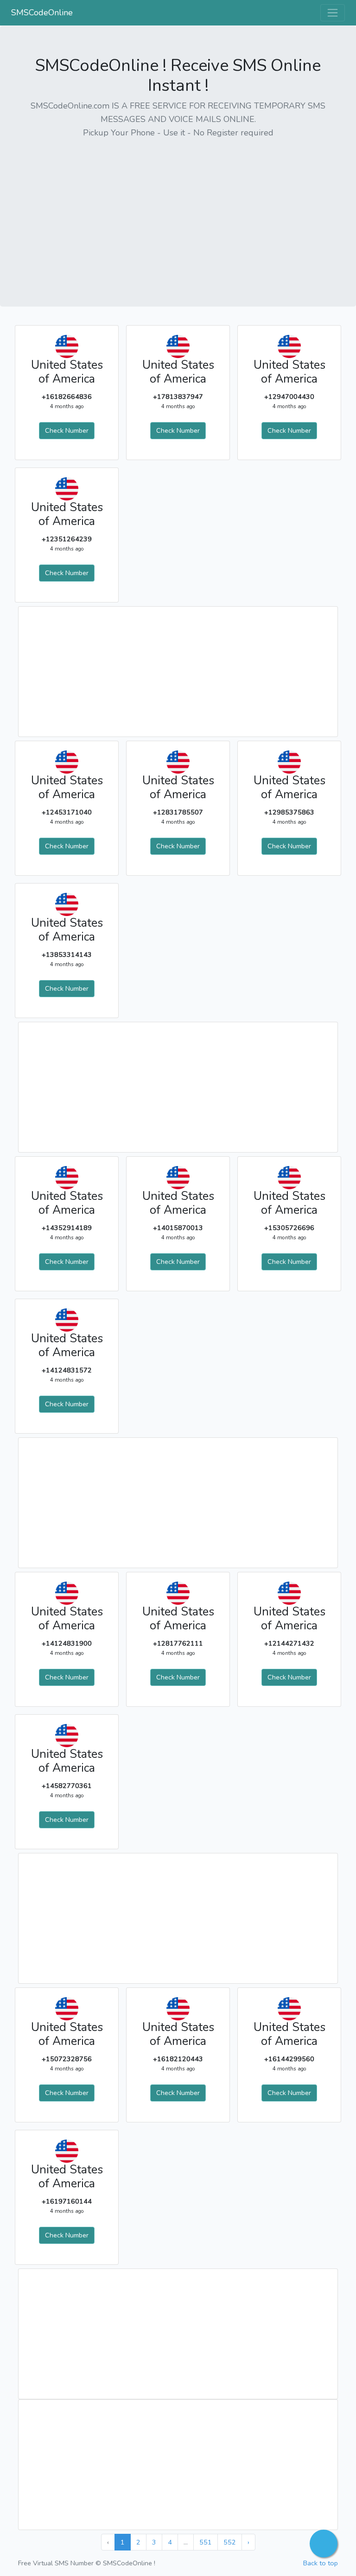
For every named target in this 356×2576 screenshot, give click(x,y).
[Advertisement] (178, 212)
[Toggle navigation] (333, 13)
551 (206, 2542)
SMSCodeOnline (42, 13)
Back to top (321, 2563)
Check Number (67, 430)
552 (230, 2542)
